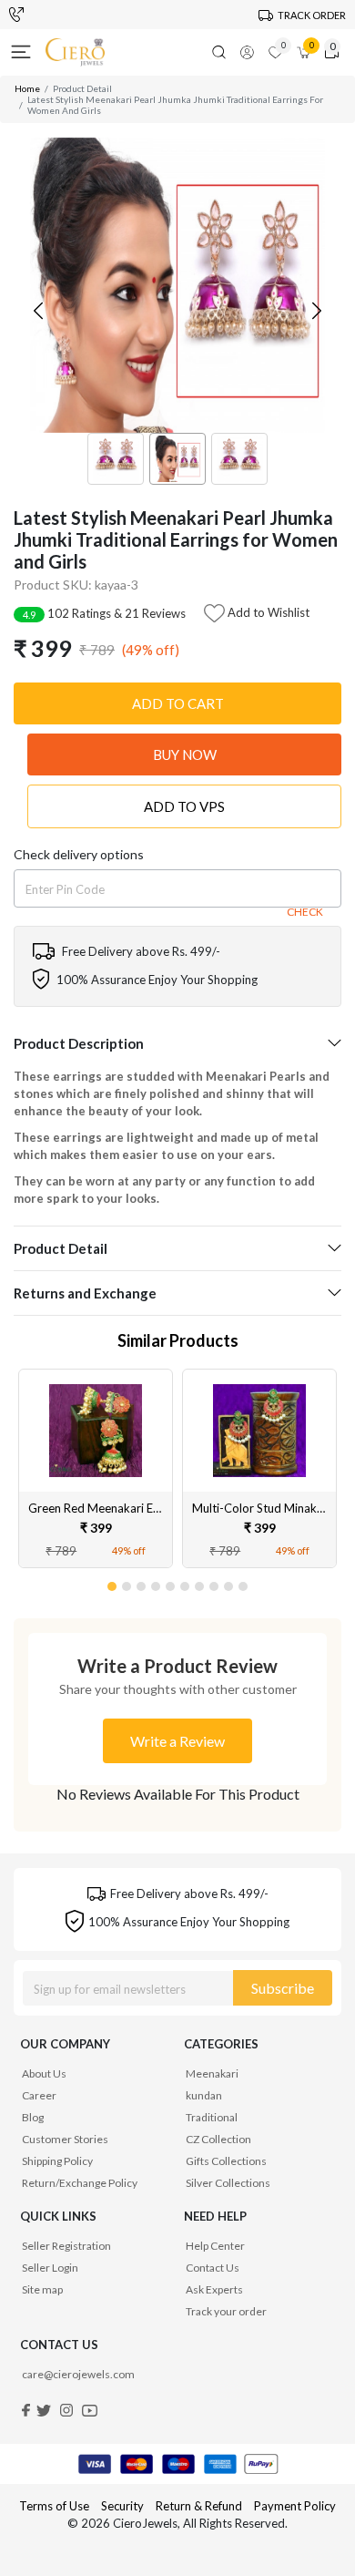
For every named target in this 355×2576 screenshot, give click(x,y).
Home (27, 88)
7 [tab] (200, 1583)
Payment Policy (295, 2506)
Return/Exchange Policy (80, 2183)
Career (39, 2095)
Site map (42, 2289)
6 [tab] (186, 1583)
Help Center (215, 2246)
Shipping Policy (57, 2161)
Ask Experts (214, 2289)
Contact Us (213, 2268)
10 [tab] (244, 1583)
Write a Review (177, 1741)
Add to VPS (184, 806)
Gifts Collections (226, 2161)
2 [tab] (127, 1583)
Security (122, 2506)
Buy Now (185, 754)
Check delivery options (79, 854)
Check (305, 912)
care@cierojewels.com (78, 2374)
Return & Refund (200, 2506)
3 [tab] (142, 1583)
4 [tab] (157, 1583)
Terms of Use (54, 2506)
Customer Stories (65, 2139)
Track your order (226, 2311)
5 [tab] (171, 1583)
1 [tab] (113, 1583)
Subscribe (283, 1988)
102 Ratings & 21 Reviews (104, 613)
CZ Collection (218, 2139)
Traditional (212, 2117)
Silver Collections (228, 2183)
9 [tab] (229, 1583)
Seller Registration (66, 2246)
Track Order (312, 15)
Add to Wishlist (267, 611)
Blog (33, 2117)
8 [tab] (215, 1583)
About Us (44, 2073)
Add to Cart (178, 703)
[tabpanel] (96, 1469)
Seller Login (50, 2268)
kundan (204, 2095)
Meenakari (212, 2073)
